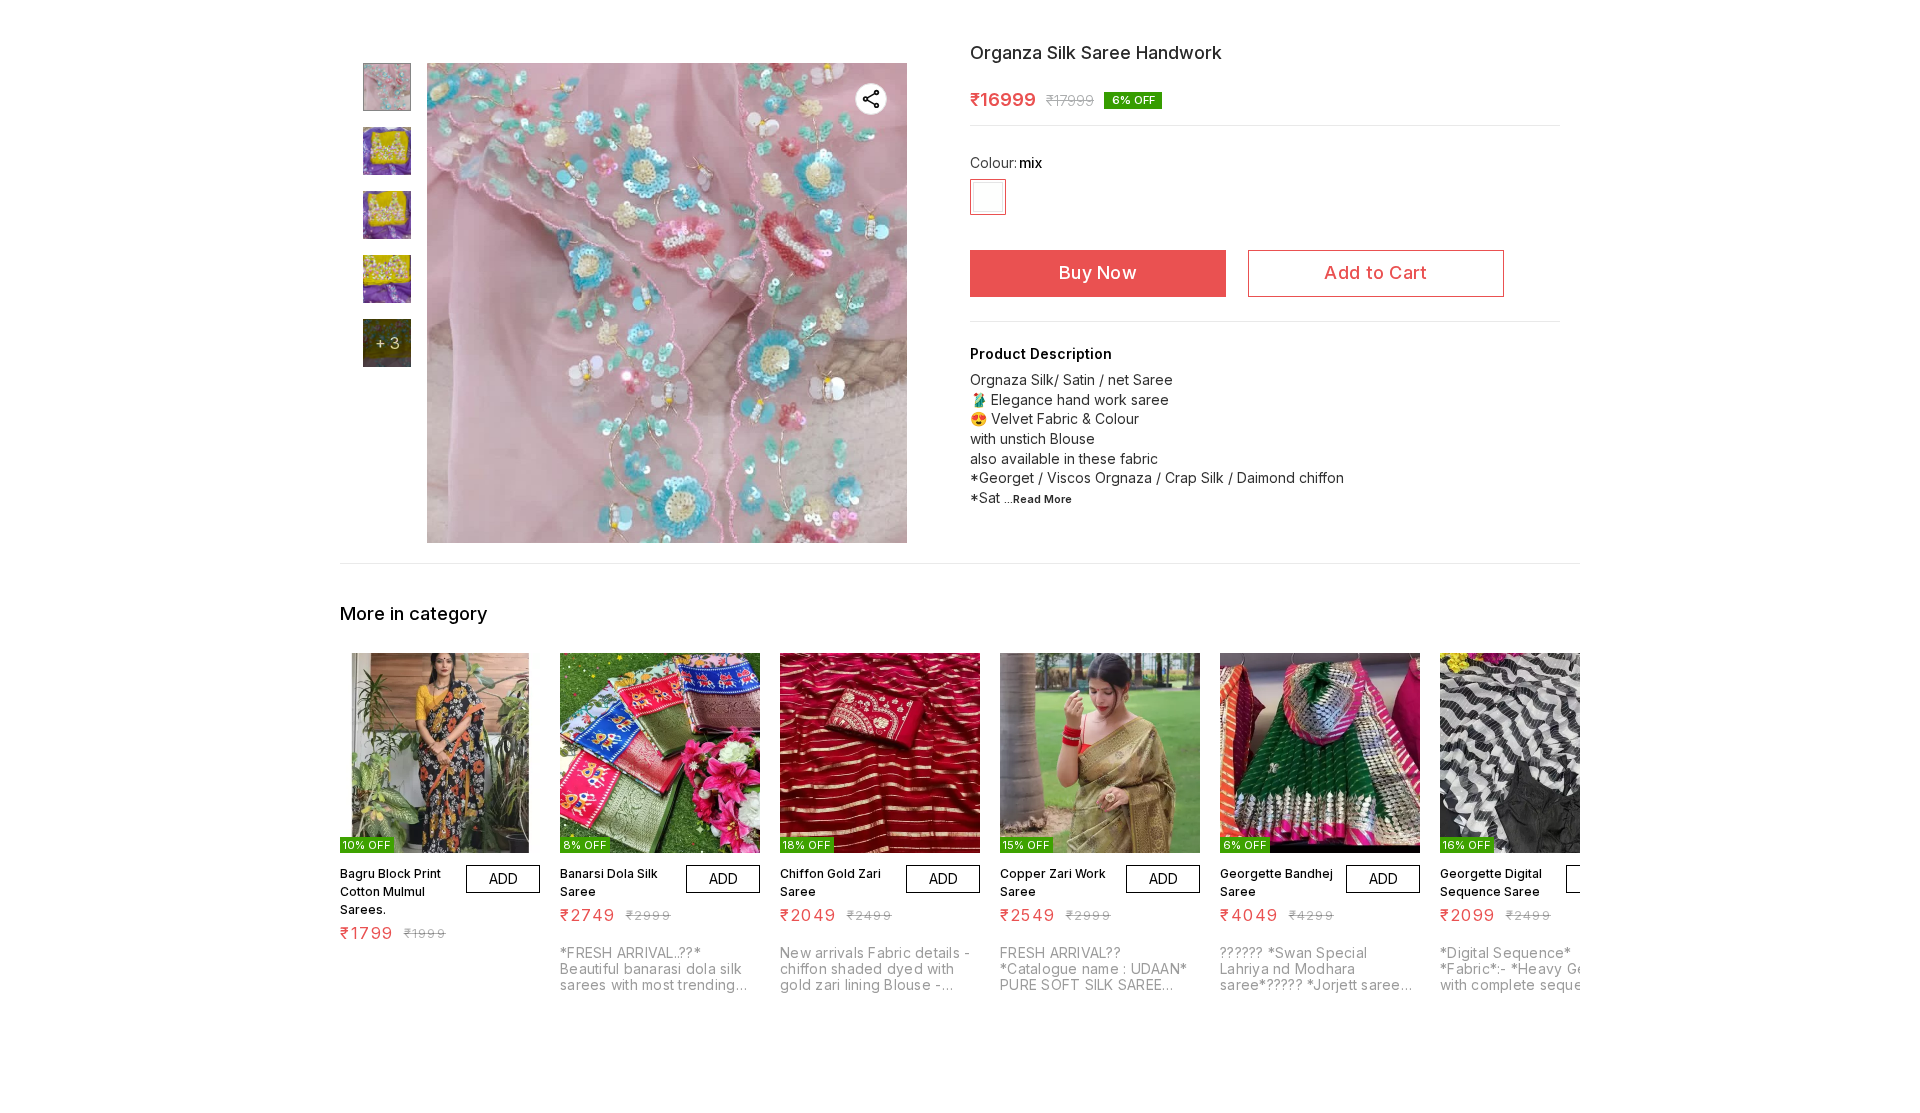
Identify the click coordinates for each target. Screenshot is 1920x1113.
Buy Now (1098, 272)
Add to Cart (1375, 272)
